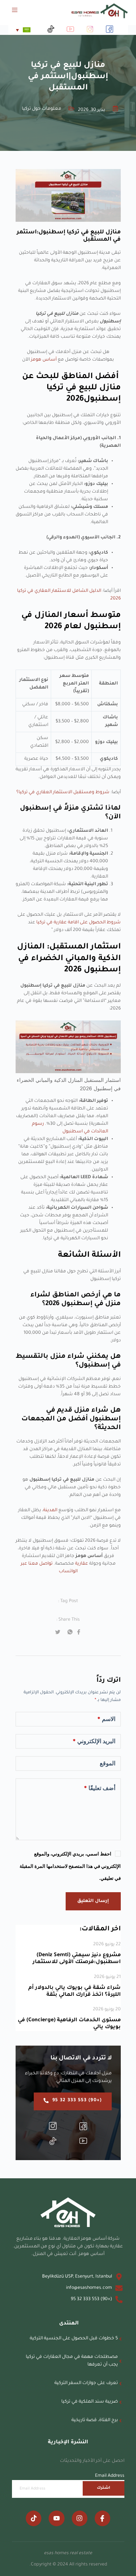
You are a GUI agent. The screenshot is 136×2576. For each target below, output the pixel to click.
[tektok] (53, 2142)
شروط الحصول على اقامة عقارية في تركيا (79, 923)
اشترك (104, 2488)
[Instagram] (80, 2518)
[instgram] (53, 2127)
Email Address (110, 2476)
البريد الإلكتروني (94, 1741)
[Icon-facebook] (102, 2518)
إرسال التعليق (93, 1901)
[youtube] (83, 2142)
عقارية (81, 1564)
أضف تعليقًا (100, 1788)
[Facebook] (83, 2127)
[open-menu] (19, 11)
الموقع (108, 1763)
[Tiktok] (34, 2518)
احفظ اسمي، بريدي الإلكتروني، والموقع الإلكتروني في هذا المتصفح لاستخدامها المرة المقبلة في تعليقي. (70, 1866)
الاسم (106, 1719)
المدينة (50, 1510)
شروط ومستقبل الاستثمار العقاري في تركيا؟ (63, 793)
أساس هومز (44, 360)
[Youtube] (56, 2518)
